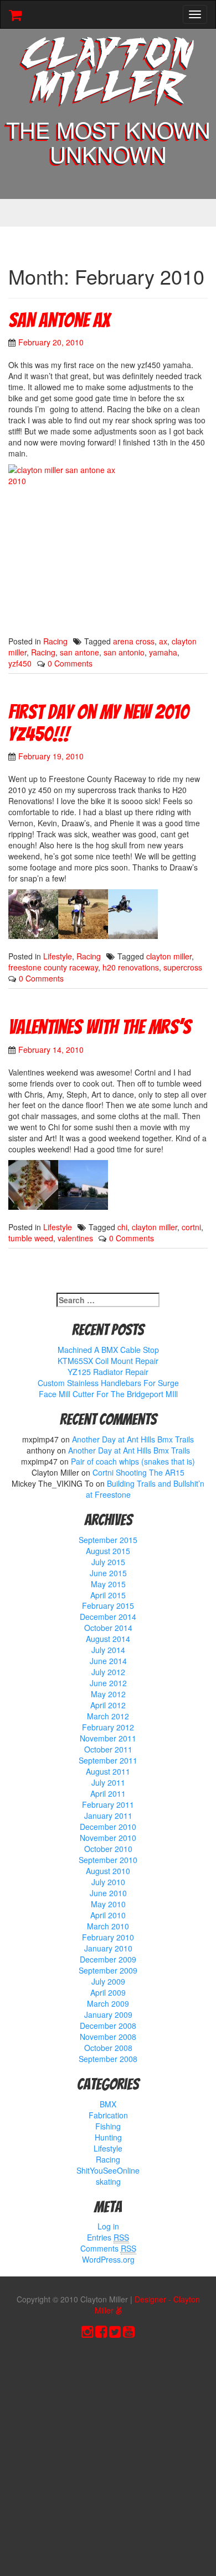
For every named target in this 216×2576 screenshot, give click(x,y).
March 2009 (108, 2003)
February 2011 (108, 1804)
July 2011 (108, 1782)
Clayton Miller (108, 73)
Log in (108, 2226)
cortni (191, 1227)
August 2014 (108, 1639)
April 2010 (108, 1915)
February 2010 (108, 1937)
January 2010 (108, 1948)
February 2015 (108, 1606)
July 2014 (108, 1650)
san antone (79, 652)
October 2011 (108, 1749)
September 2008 (108, 2059)
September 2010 (108, 1860)
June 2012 (108, 1683)
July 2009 (108, 1981)
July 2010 (108, 1882)
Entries (108, 2237)
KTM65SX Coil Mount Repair (108, 1361)
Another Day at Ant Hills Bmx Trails (133, 1439)
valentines (75, 1238)
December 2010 (108, 1827)
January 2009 (108, 2014)
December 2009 (108, 1959)
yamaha (163, 652)
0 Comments (70, 663)
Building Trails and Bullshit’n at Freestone (145, 1489)
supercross (183, 967)
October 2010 (108, 1849)
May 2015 (108, 1584)
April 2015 (108, 1595)
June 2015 (108, 1573)
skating (108, 2181)
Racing (55, 641)
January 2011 (108, 1816)
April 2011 (108, 1793)
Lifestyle (58, 956)
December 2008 (108, 2026)
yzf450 (20, 663)
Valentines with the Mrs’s (100, 1027)
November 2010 (108, 1838)
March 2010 (108, 1926)
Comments (108, 2248)
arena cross (134, 641)
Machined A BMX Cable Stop (108, 1350)
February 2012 (108, 1727)
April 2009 (108, 1992)
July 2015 (108, 1562)
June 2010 (108, 1893)
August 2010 (108, 1871)
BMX (108, 2104)
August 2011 (108, 1771)
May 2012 (108, 1694)
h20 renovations (131, 967)
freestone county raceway (53, 967)
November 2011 (108, 1738)
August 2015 (108, 1551)
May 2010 (108, 1904)
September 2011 (108, 1760)
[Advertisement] (108, 2460)
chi (122, 1227)
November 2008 (108, 2037)
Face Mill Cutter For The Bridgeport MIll (108, 1394)
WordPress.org (108, 2259)
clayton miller (169, 956)
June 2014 (108, 1661)
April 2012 (108, 1705)
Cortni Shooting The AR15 (138, 1472)
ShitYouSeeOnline (108, 2170)
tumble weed (31, 1238)
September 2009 (108, 1970)
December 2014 (108, 1617)
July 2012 (108, 1672)
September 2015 (108, 1540)
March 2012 (108, 1716)
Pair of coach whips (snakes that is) (133, 1461)
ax (163, 641)
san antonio (124, 652)
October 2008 (108, 2048)
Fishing (108, 2126)
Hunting (108, 2137)
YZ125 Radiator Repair (108, 1372)
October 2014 (108, 1628)
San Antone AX (59, 320)
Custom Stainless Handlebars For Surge (108, 1383)
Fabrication (108, 2115)
